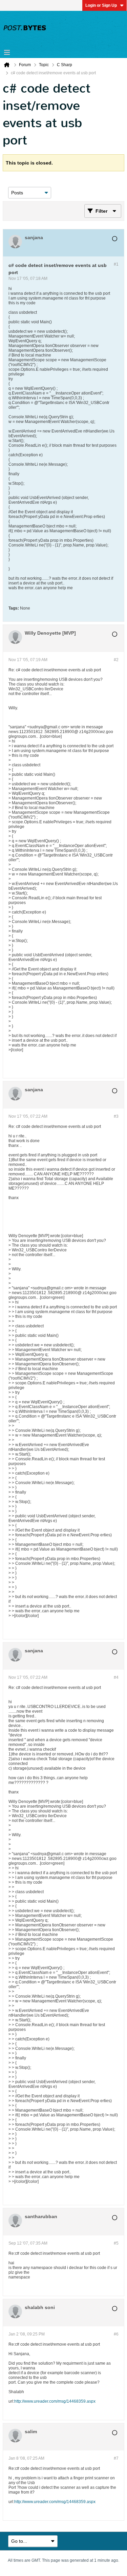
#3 (116, 1116)
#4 (116, 1677)
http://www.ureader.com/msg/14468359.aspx (55, 2401)
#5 (116, 2243)
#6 (116, 2334)
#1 (116, 264)
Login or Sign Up (101, 5)
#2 (116, 660)
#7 (116, 2458)
